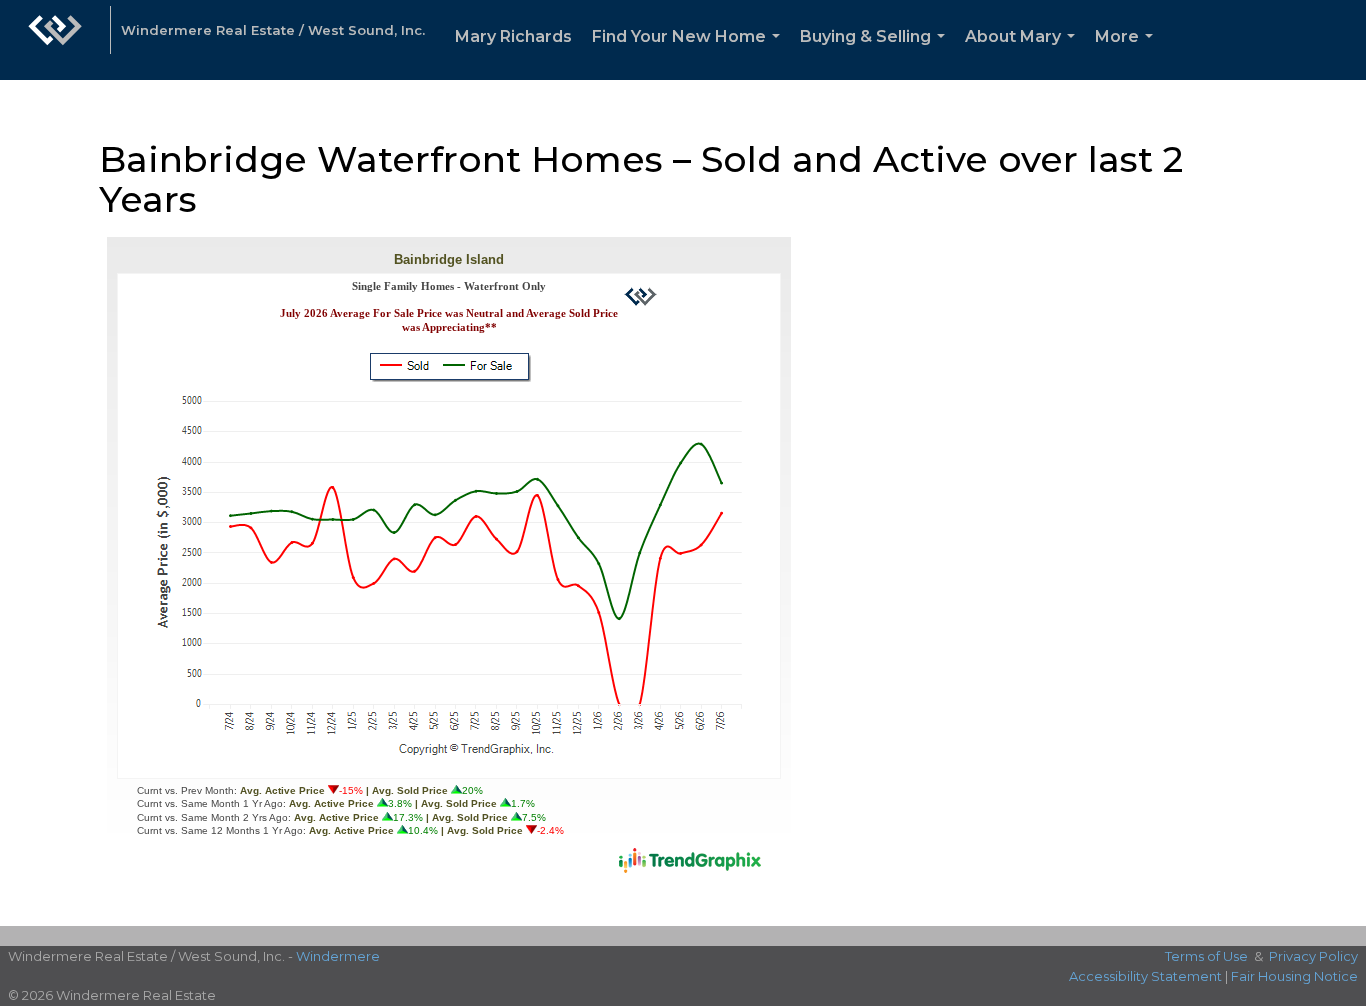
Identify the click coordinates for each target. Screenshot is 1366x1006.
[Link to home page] (55, 40)
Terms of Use (1206, 956)
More (1128, 53)
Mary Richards (513, 36)
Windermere (338, 956)
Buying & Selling (876, 53)
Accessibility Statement (1145, 976)
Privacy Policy (1313, 956)
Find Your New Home (690, 53)
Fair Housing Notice (1294, 976)
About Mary (1024, 53)
